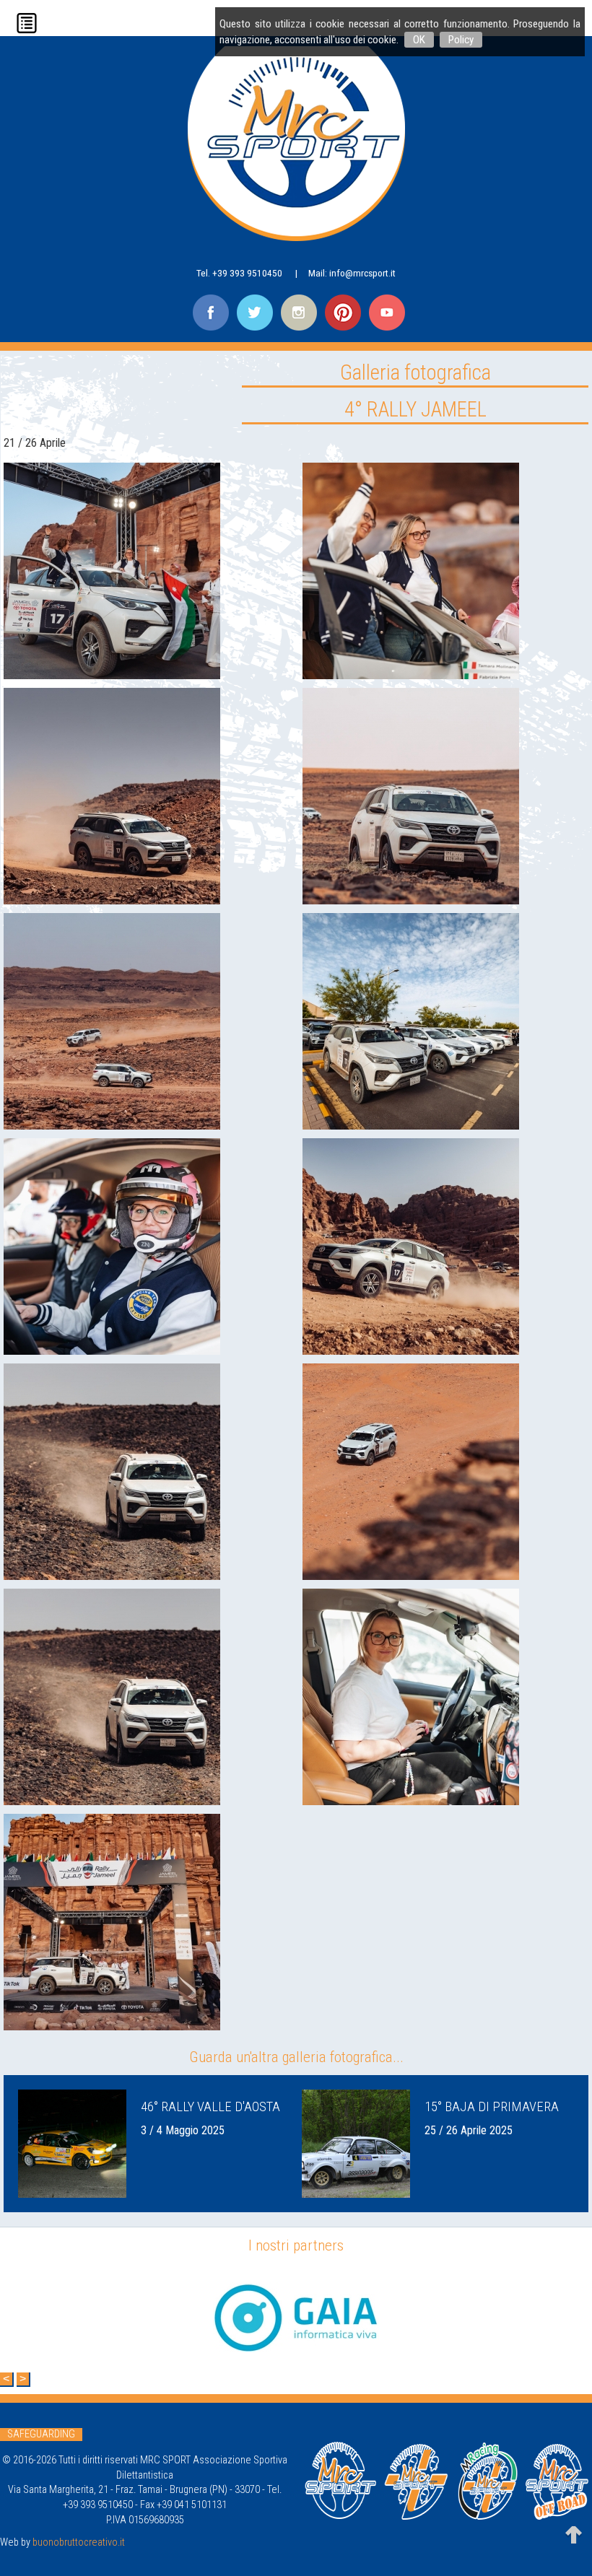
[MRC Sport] (296, 146)
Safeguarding (41, 2434)
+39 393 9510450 (247, 273)
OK (419, 40)
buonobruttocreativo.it (79, 2542)
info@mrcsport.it (362, 273)
